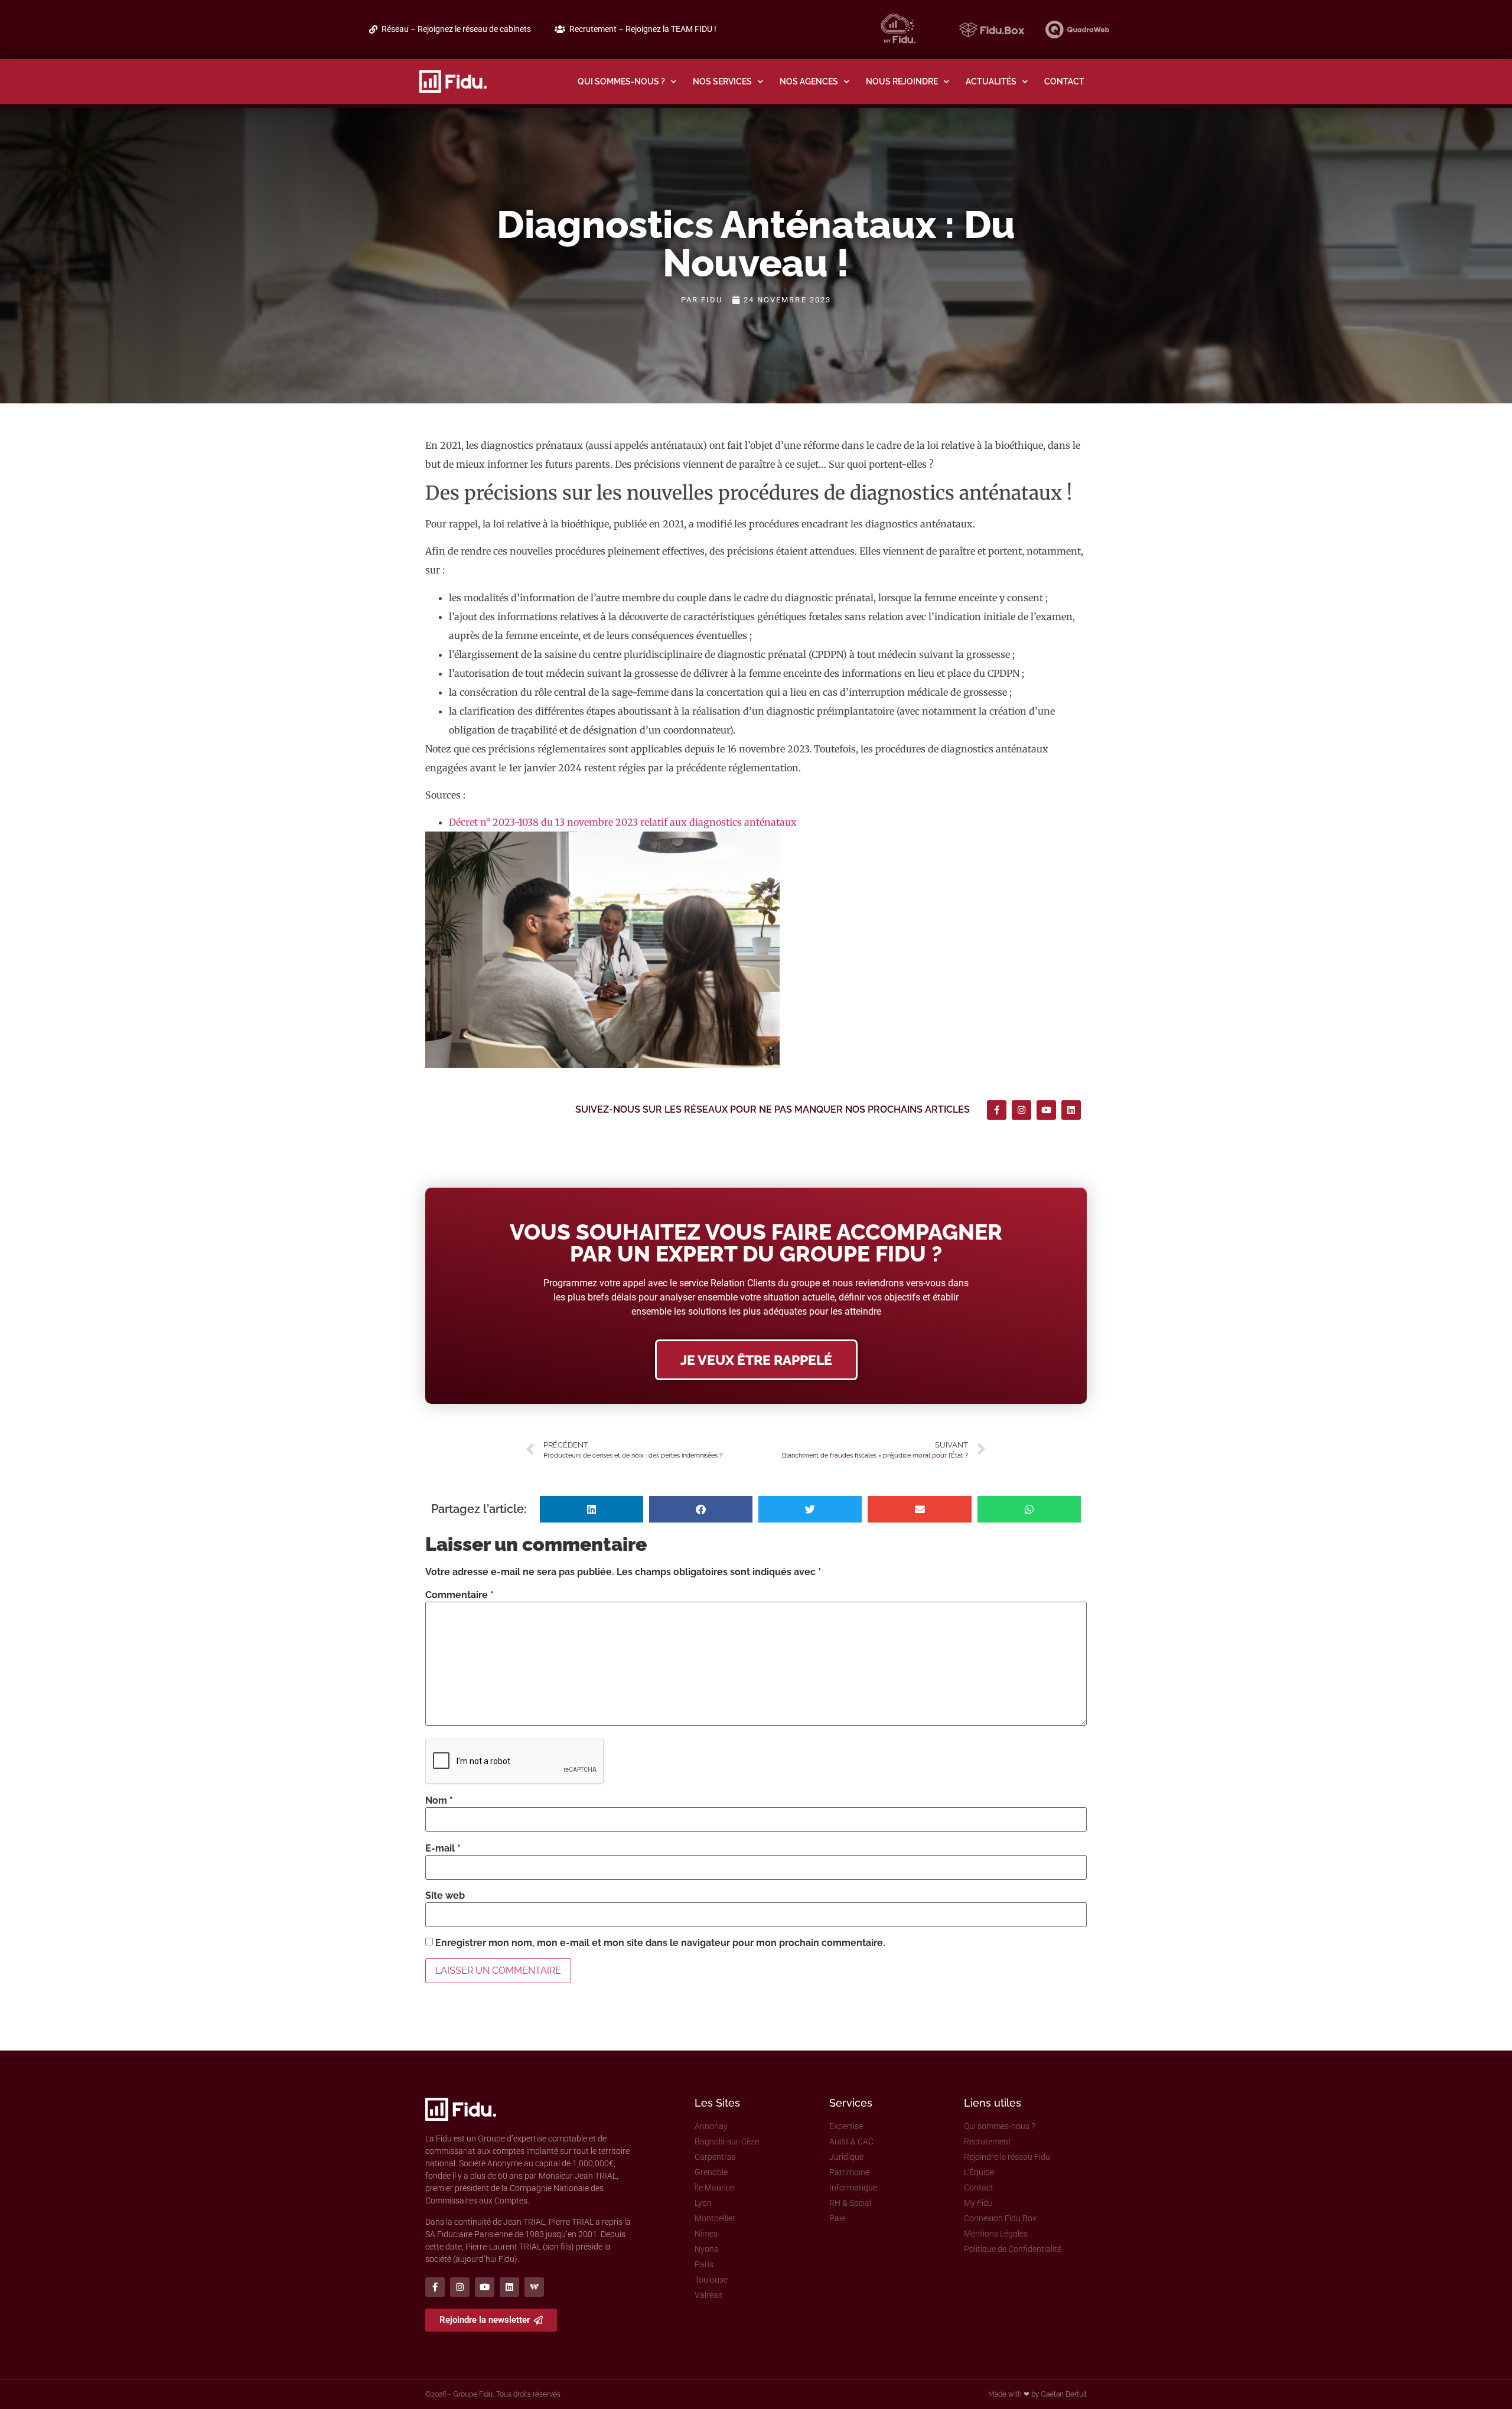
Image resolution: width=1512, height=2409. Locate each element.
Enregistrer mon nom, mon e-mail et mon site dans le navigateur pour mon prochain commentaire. (660, 1943)
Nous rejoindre (902, 81)
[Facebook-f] (997, 1110)
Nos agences (809, 81)
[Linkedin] (1071, 1110)
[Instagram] (1021, 1110)
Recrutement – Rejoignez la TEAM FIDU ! (643, 29)
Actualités (991, 81)
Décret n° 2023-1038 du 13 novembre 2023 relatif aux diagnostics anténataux (623, 822)
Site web (445, 1896)
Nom (439, 1801)
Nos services (722, 81)
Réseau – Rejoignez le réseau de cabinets (456, 29)
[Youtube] (1046, 1110)
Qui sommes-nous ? (621, 81)
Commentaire (460, 1595)
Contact (1064, 81)
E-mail (443, 1849)
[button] (592, 1509)
